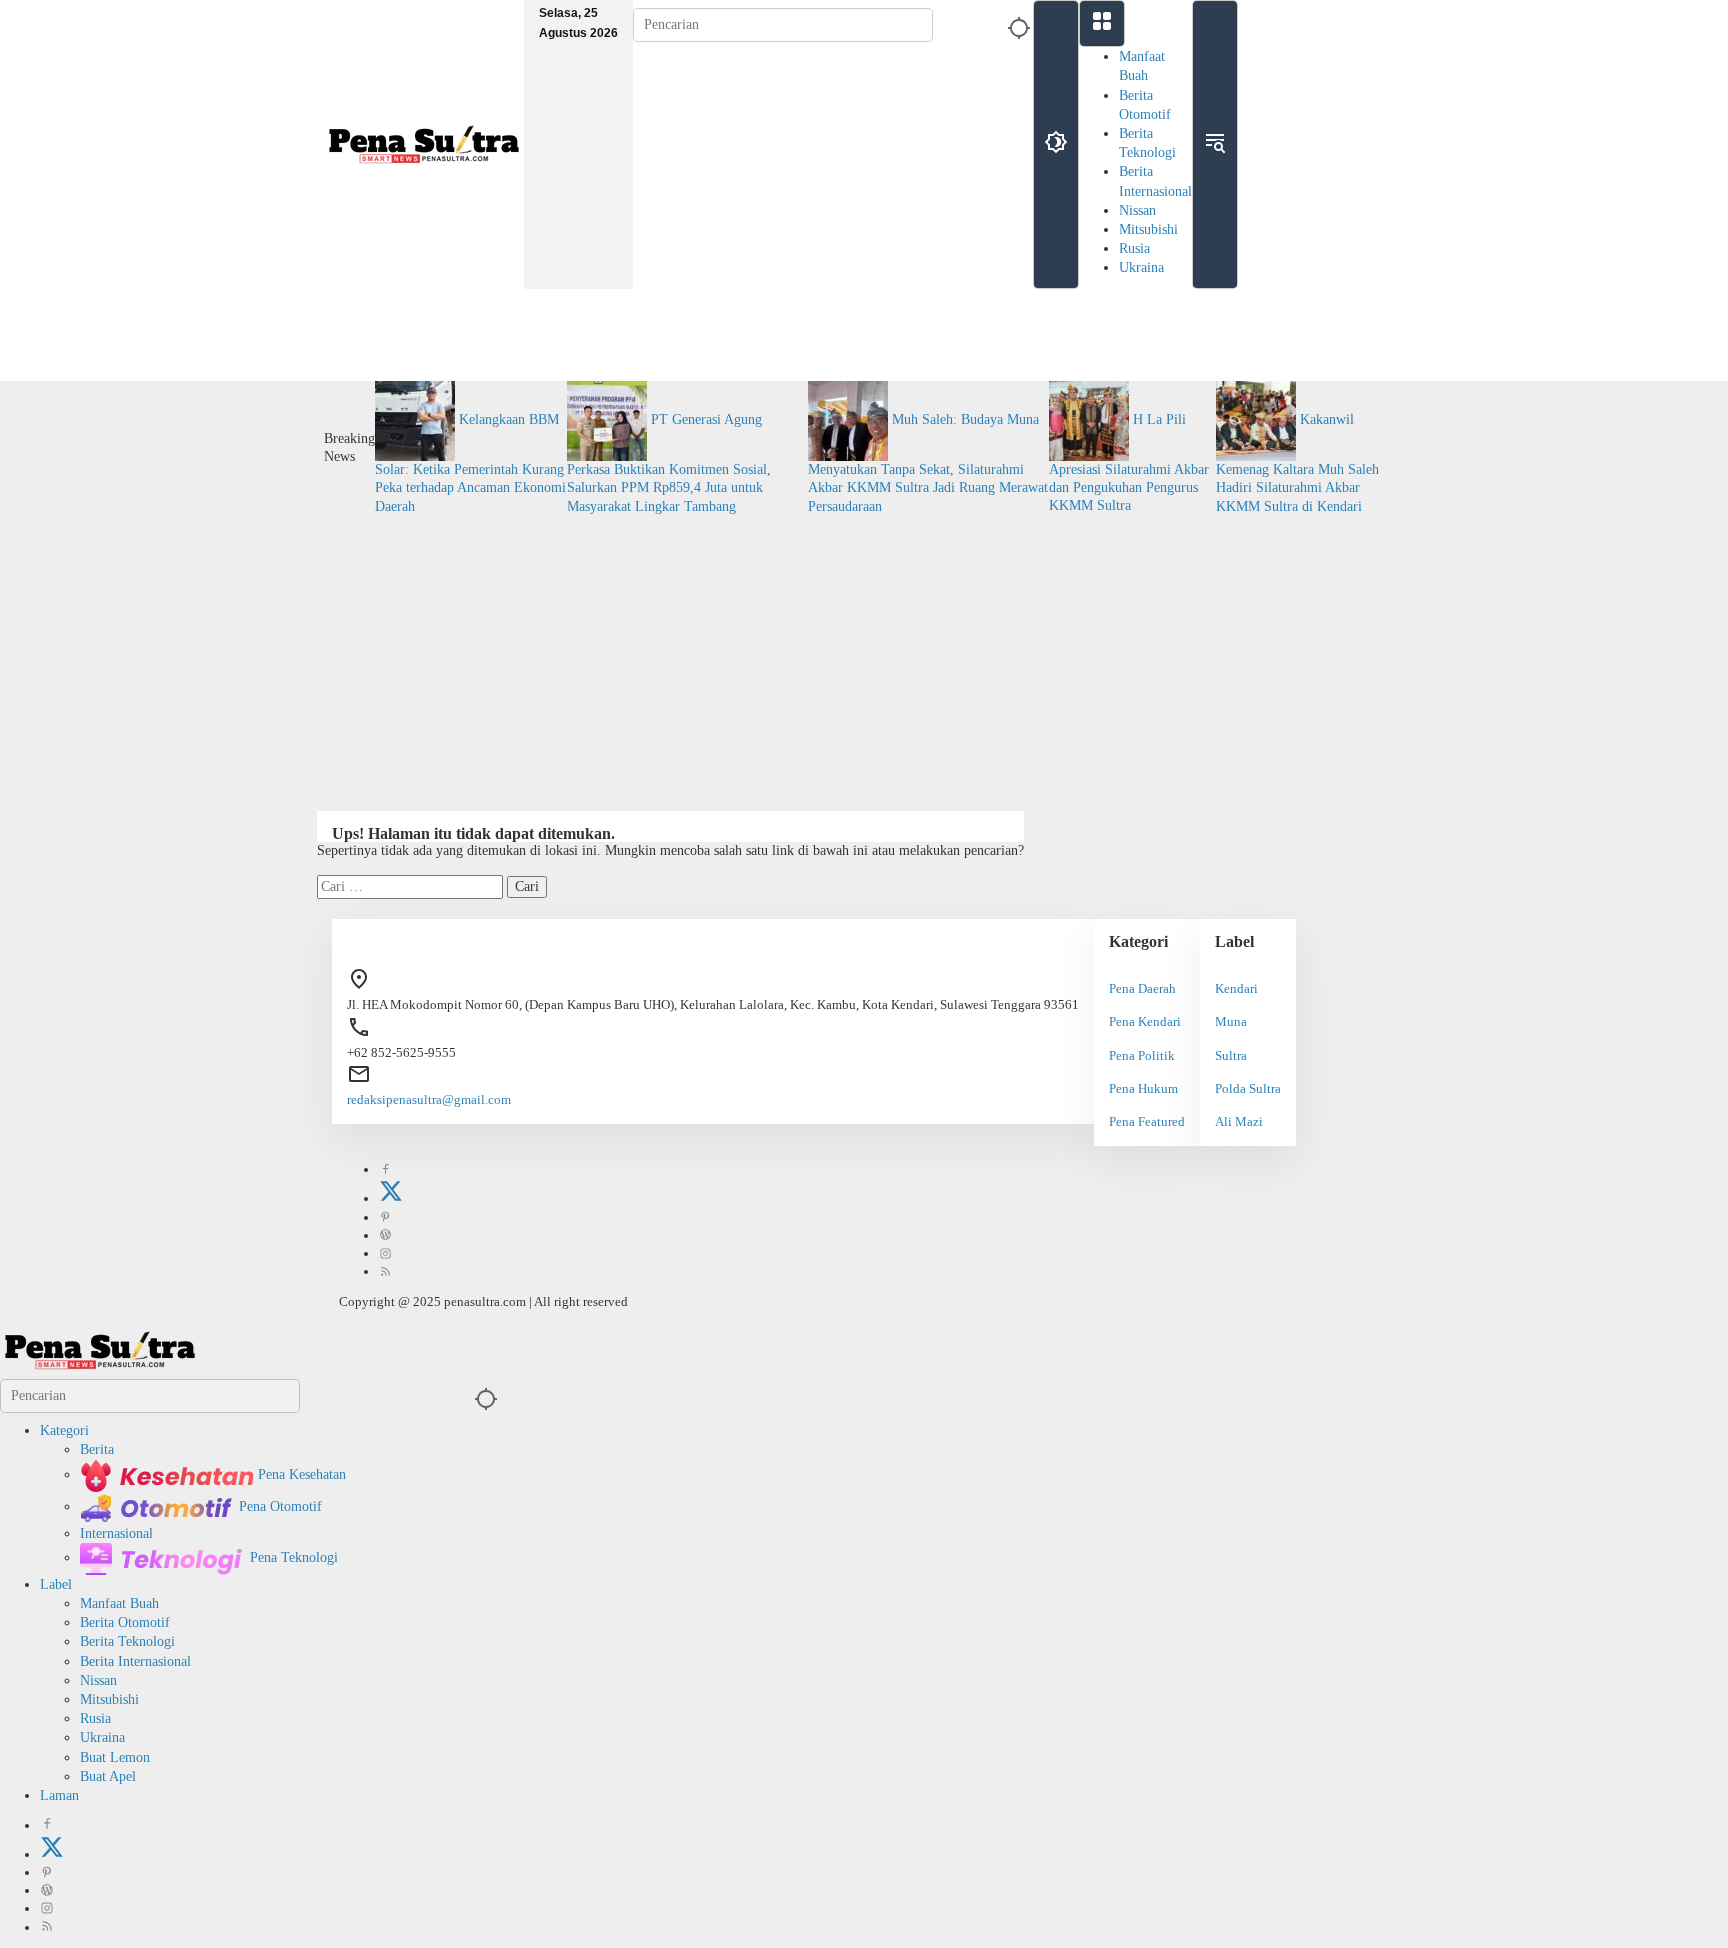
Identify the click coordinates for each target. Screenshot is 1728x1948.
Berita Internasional (135, 1661)
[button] (1016, 25)
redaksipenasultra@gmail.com (429, 1099)
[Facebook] (385, 1169)
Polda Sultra (1248, 1088)
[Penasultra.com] (424, 143)
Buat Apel (108, 1776)
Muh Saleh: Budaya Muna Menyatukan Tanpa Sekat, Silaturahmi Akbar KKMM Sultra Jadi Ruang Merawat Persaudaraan (928, 462)
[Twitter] (391, 1198)
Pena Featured (1147, 1121)
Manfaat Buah (119, 1603)
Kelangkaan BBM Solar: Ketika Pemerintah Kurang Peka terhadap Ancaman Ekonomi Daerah (470, 462)
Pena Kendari (1145, 1021)
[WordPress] (385, 1235)
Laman (59, 1795)
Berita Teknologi (127, 1641)
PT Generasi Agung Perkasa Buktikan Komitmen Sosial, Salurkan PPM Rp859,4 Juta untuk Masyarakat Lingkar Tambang (669, 462)
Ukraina (1141, 267)
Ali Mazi (1239, 1121)
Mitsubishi (1148, 229)
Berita (97, 1449)
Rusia (1134, 248)
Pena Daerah (1142, 988)
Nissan (1137, 210)
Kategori (64, 1430)
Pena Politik (1142, 1055)
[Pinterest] (385, 1217)
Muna (1231, 1021)
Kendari (1236, 988)
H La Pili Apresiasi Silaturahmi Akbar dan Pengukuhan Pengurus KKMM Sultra (1129, 462)
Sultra (1231, 1055)
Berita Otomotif (125, 1622)
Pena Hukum (1143, 1088)
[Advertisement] (864, 656)
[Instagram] (385, 1253)
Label (56, 1584)
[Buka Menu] (1102, 23)
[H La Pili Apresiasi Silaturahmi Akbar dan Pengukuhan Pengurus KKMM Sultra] (1091, 419)
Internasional (116, 1533)
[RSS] (385, 1271)
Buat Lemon (115, 1757)
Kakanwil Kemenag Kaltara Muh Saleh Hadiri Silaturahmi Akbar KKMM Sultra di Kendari (1297, 462)
